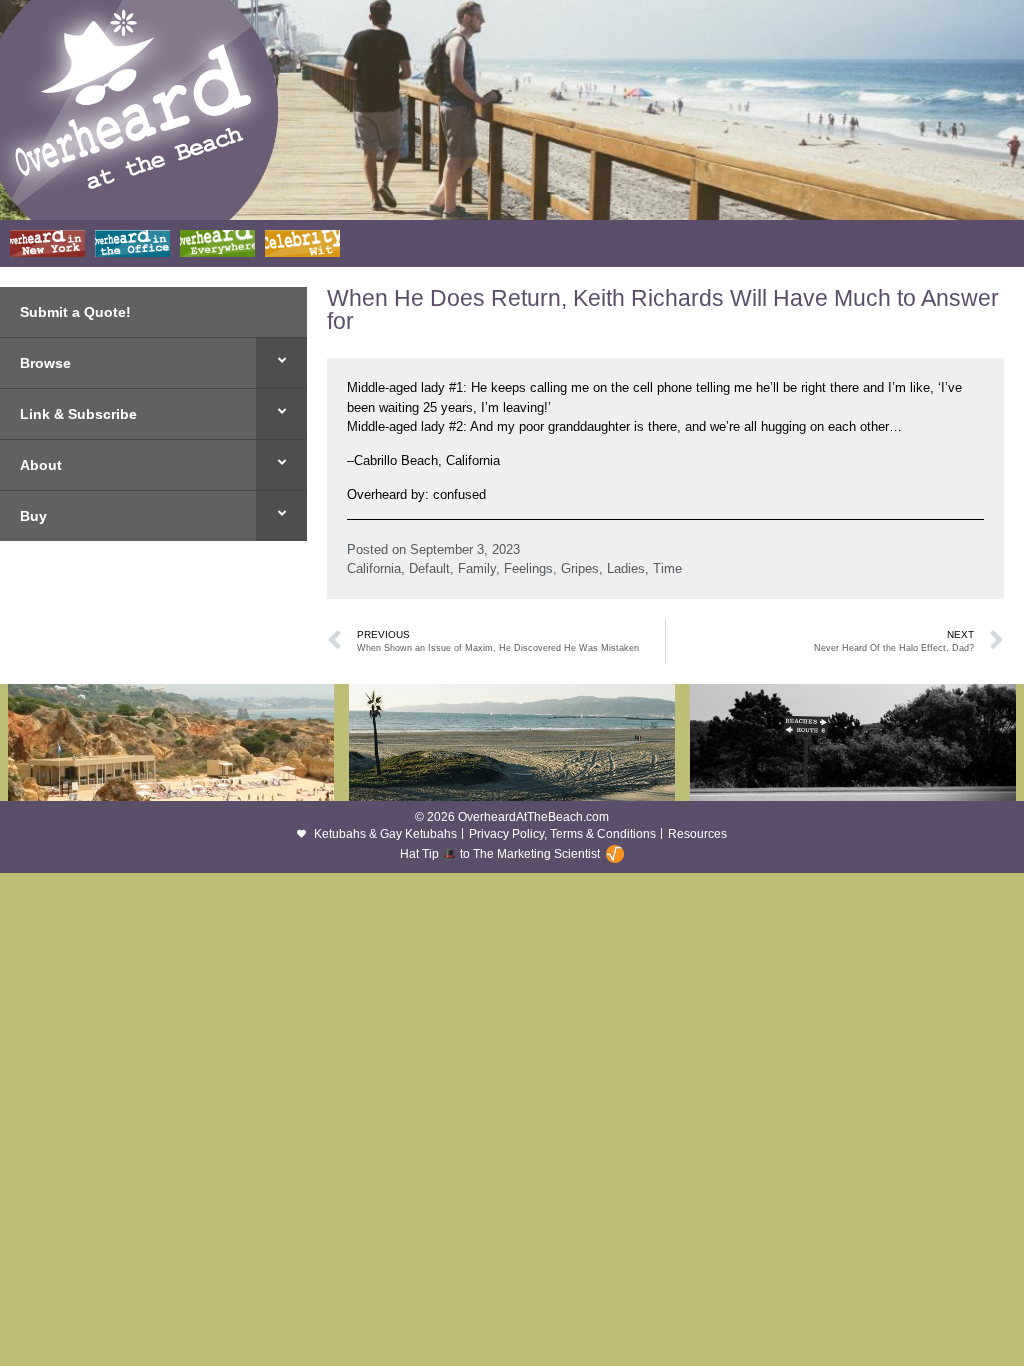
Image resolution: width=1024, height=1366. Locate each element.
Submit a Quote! (75, 312)
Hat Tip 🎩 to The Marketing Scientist (500, 854)
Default (429, 568)
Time (667, 568)
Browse (45, 363)
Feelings (528, 568)
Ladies (626, 568)
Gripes (580, 568)
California (374, 568)
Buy (33, 516)
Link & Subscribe (78, 414)
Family (477, 568)
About (41, 465)
